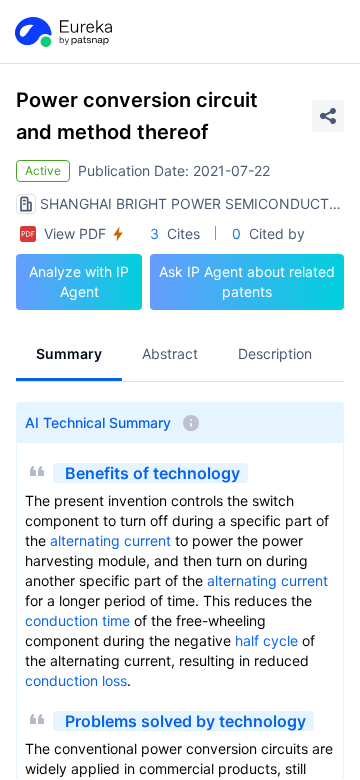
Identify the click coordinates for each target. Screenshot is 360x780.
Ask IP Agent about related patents (247, 281)
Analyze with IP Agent (79, 281)
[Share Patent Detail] (328, 116)
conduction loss (76, 680)
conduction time (77, 620)
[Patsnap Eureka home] (62, 32)
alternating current (110, 540)
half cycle (266, 640)
